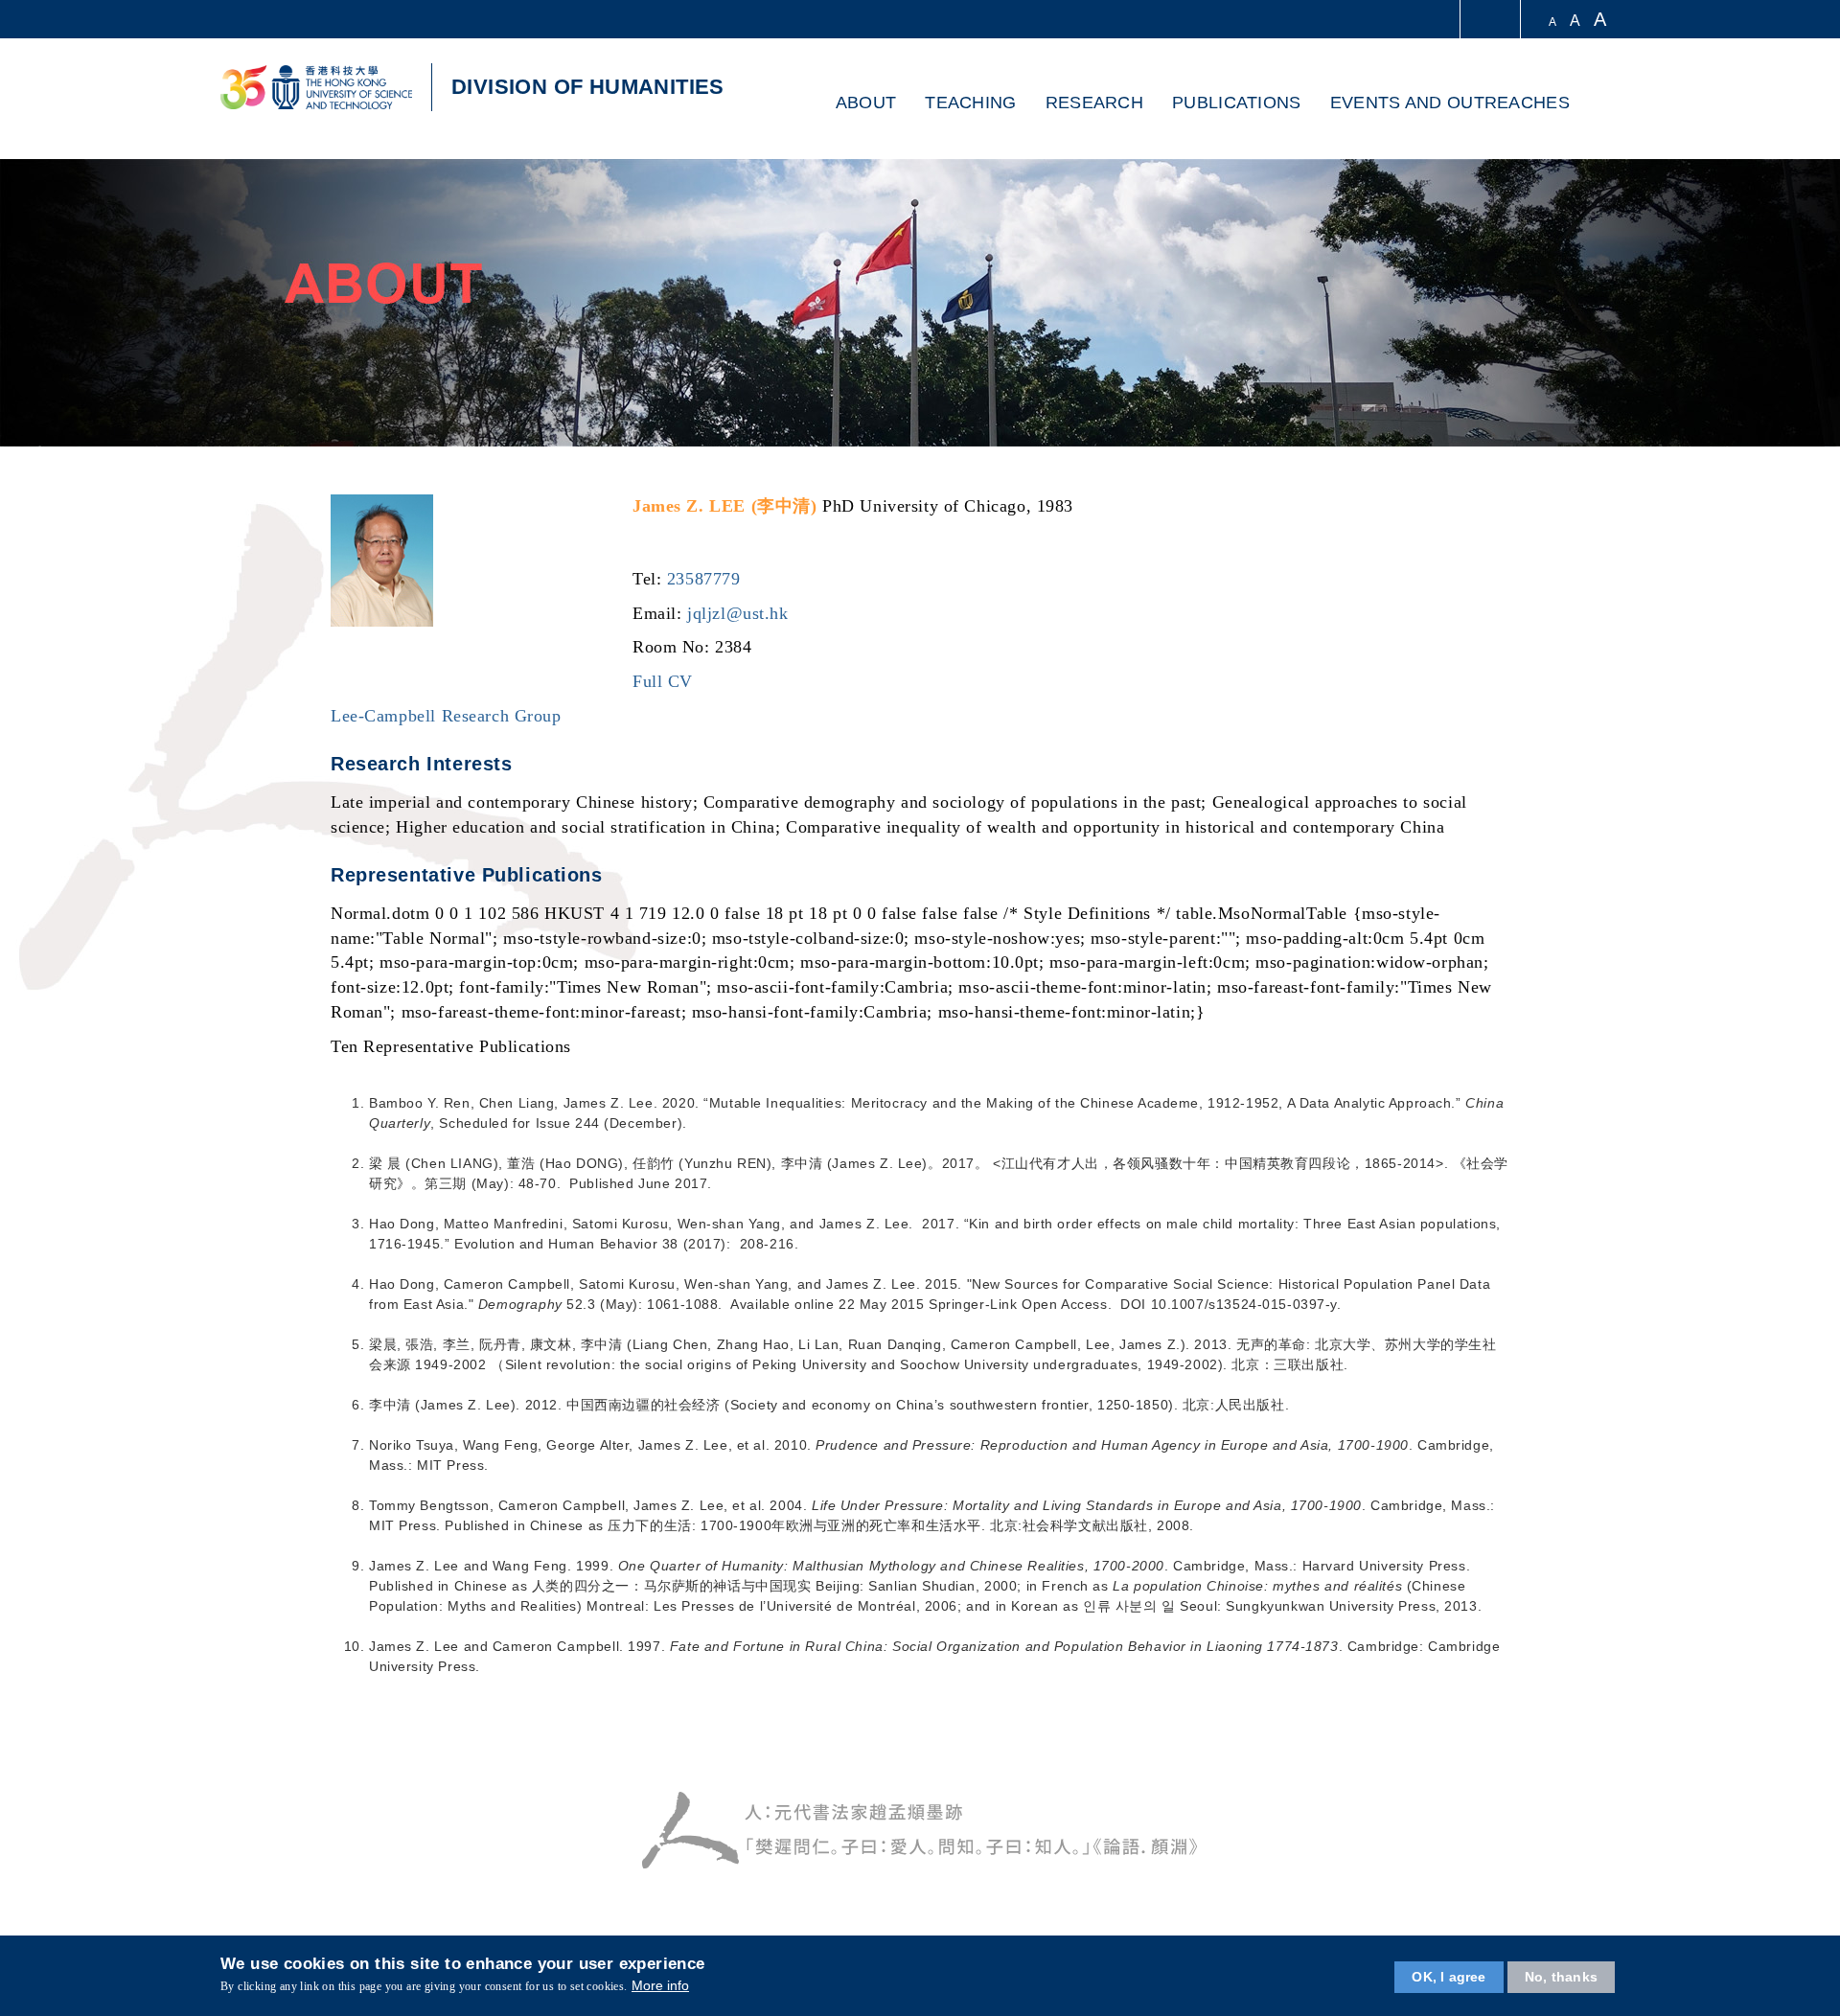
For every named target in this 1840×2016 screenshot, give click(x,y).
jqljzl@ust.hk (738, 613)
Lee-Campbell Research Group (446, 716)
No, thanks (1561, 1977)
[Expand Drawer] (1492, 20)
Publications (1237, 103)
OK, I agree (1449, 1977)
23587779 (704, 579)
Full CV (663, 681)
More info (660, 1985)
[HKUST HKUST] (316, 87)
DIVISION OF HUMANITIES (588, 87)
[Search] (1597, 104)
